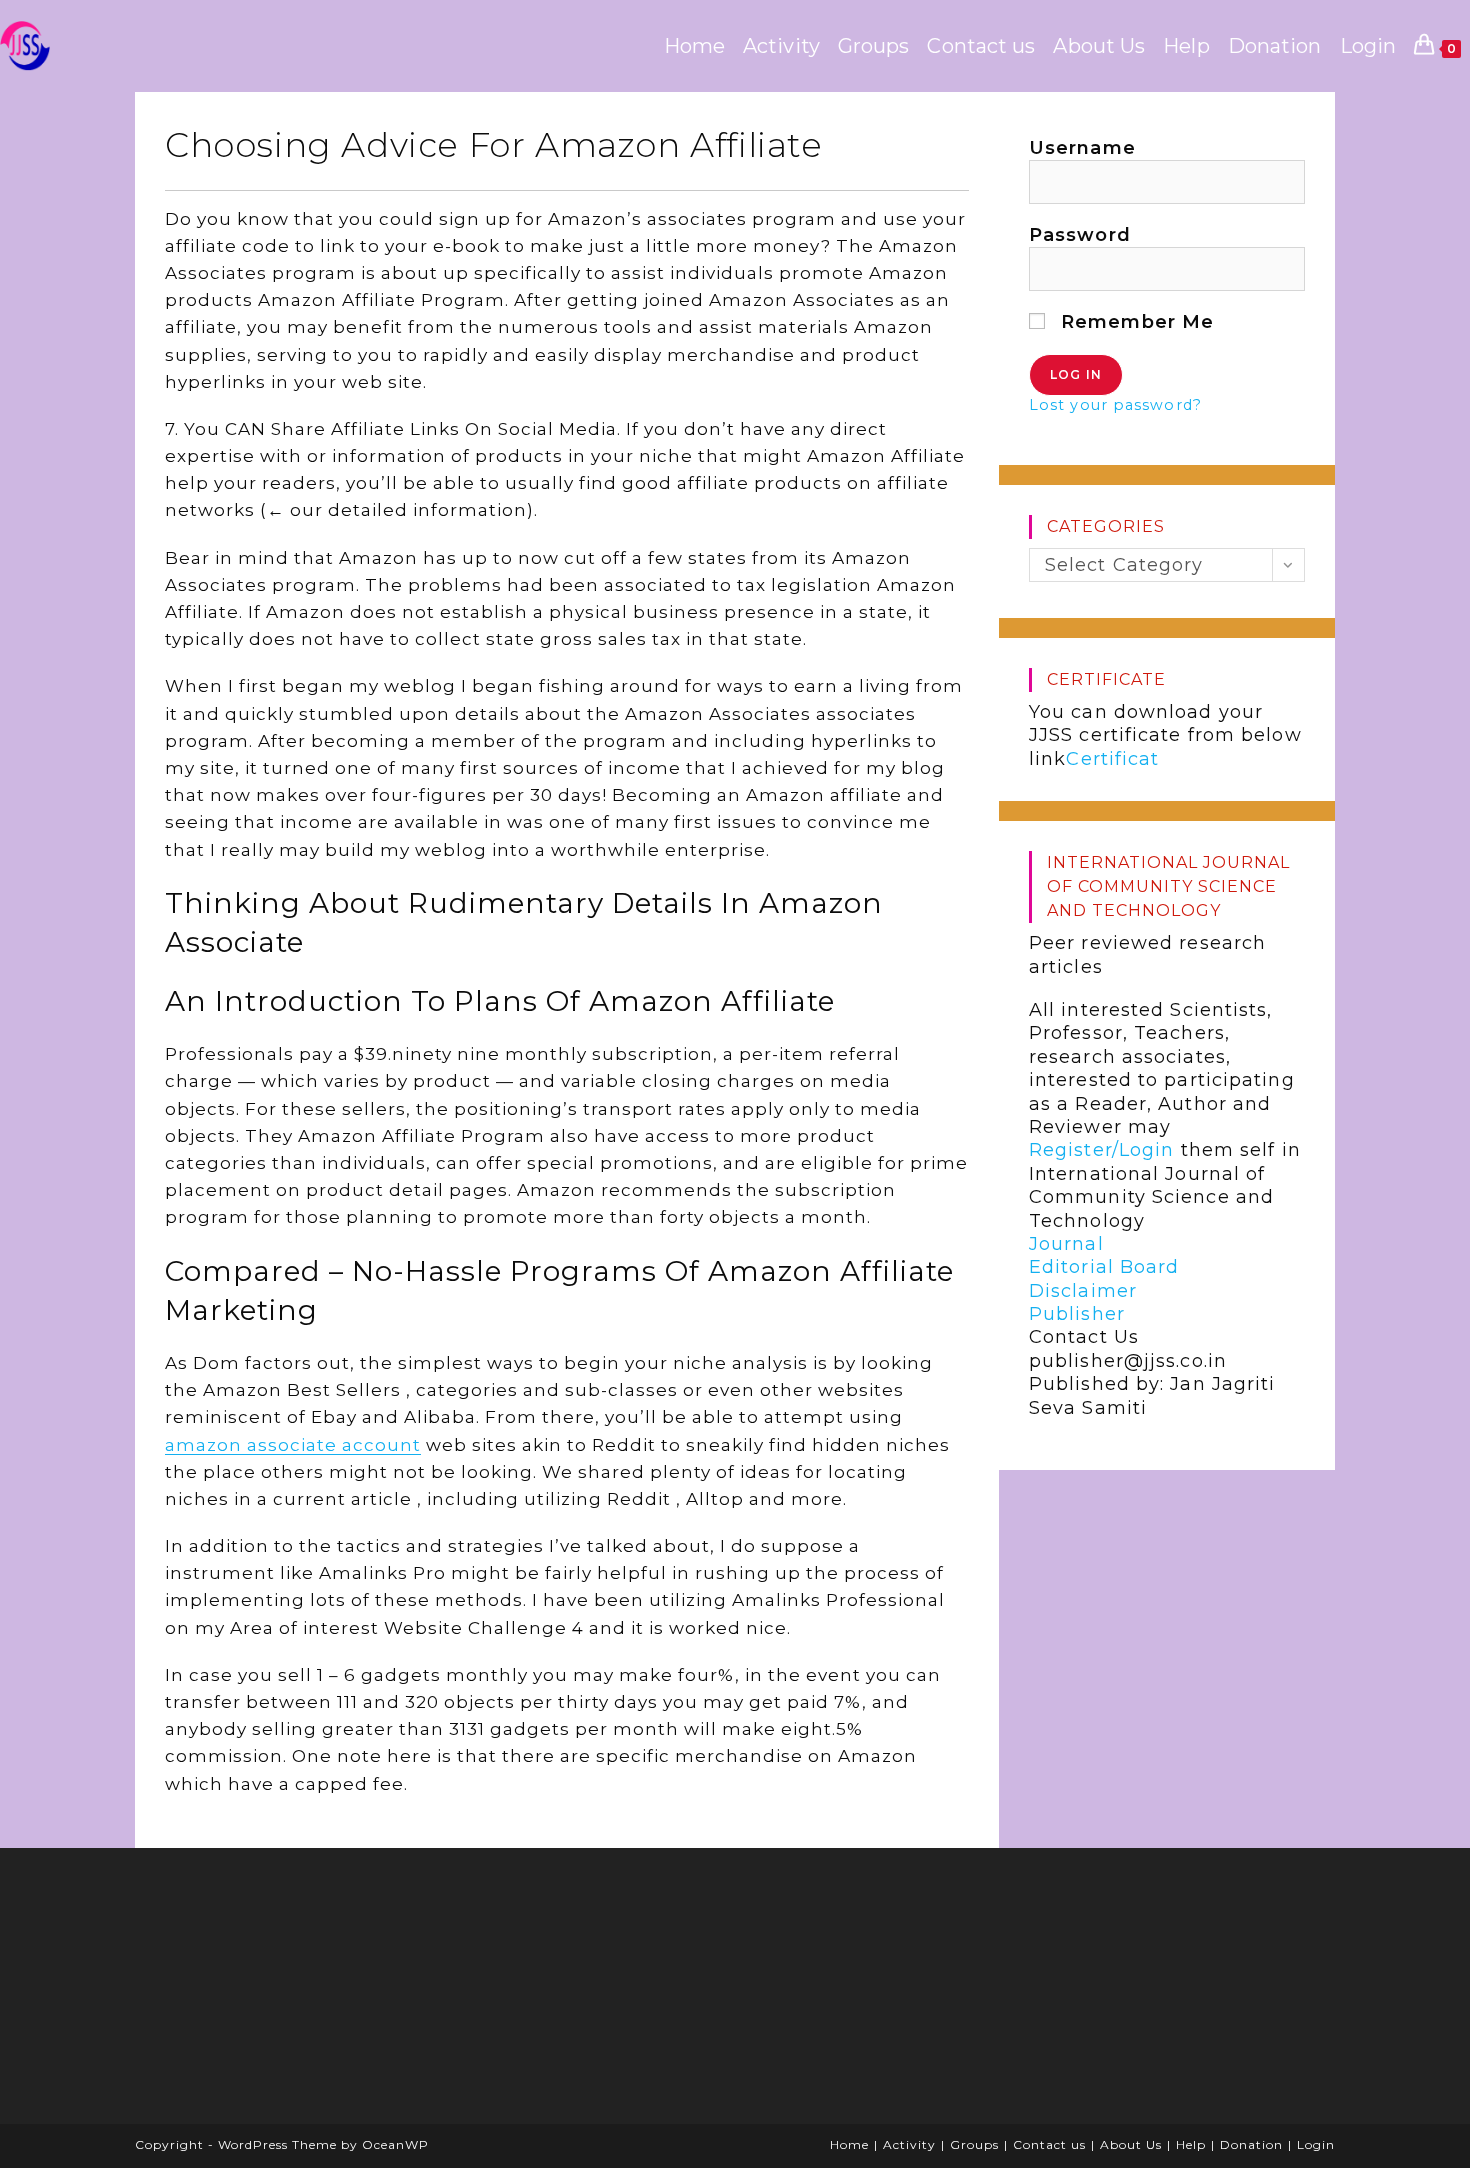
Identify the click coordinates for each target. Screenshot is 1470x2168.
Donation (1251, 2144)
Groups (974, 2144)
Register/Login (1101, 1150)
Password (1080, 235)
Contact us (1049, 2144)
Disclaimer (1083, 1291)
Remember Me (1134, 322)
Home (849, 2144)
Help (1191, 2144)
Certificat (1112, 759)
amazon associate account (293, 1445)
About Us (1131, 2144)
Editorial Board (1104, 1267)
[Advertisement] (300, 1993)
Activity (909, 2144)
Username (1082, 148)
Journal (1066, 1244)
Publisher (1077, 1314)
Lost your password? (1115, 405)
